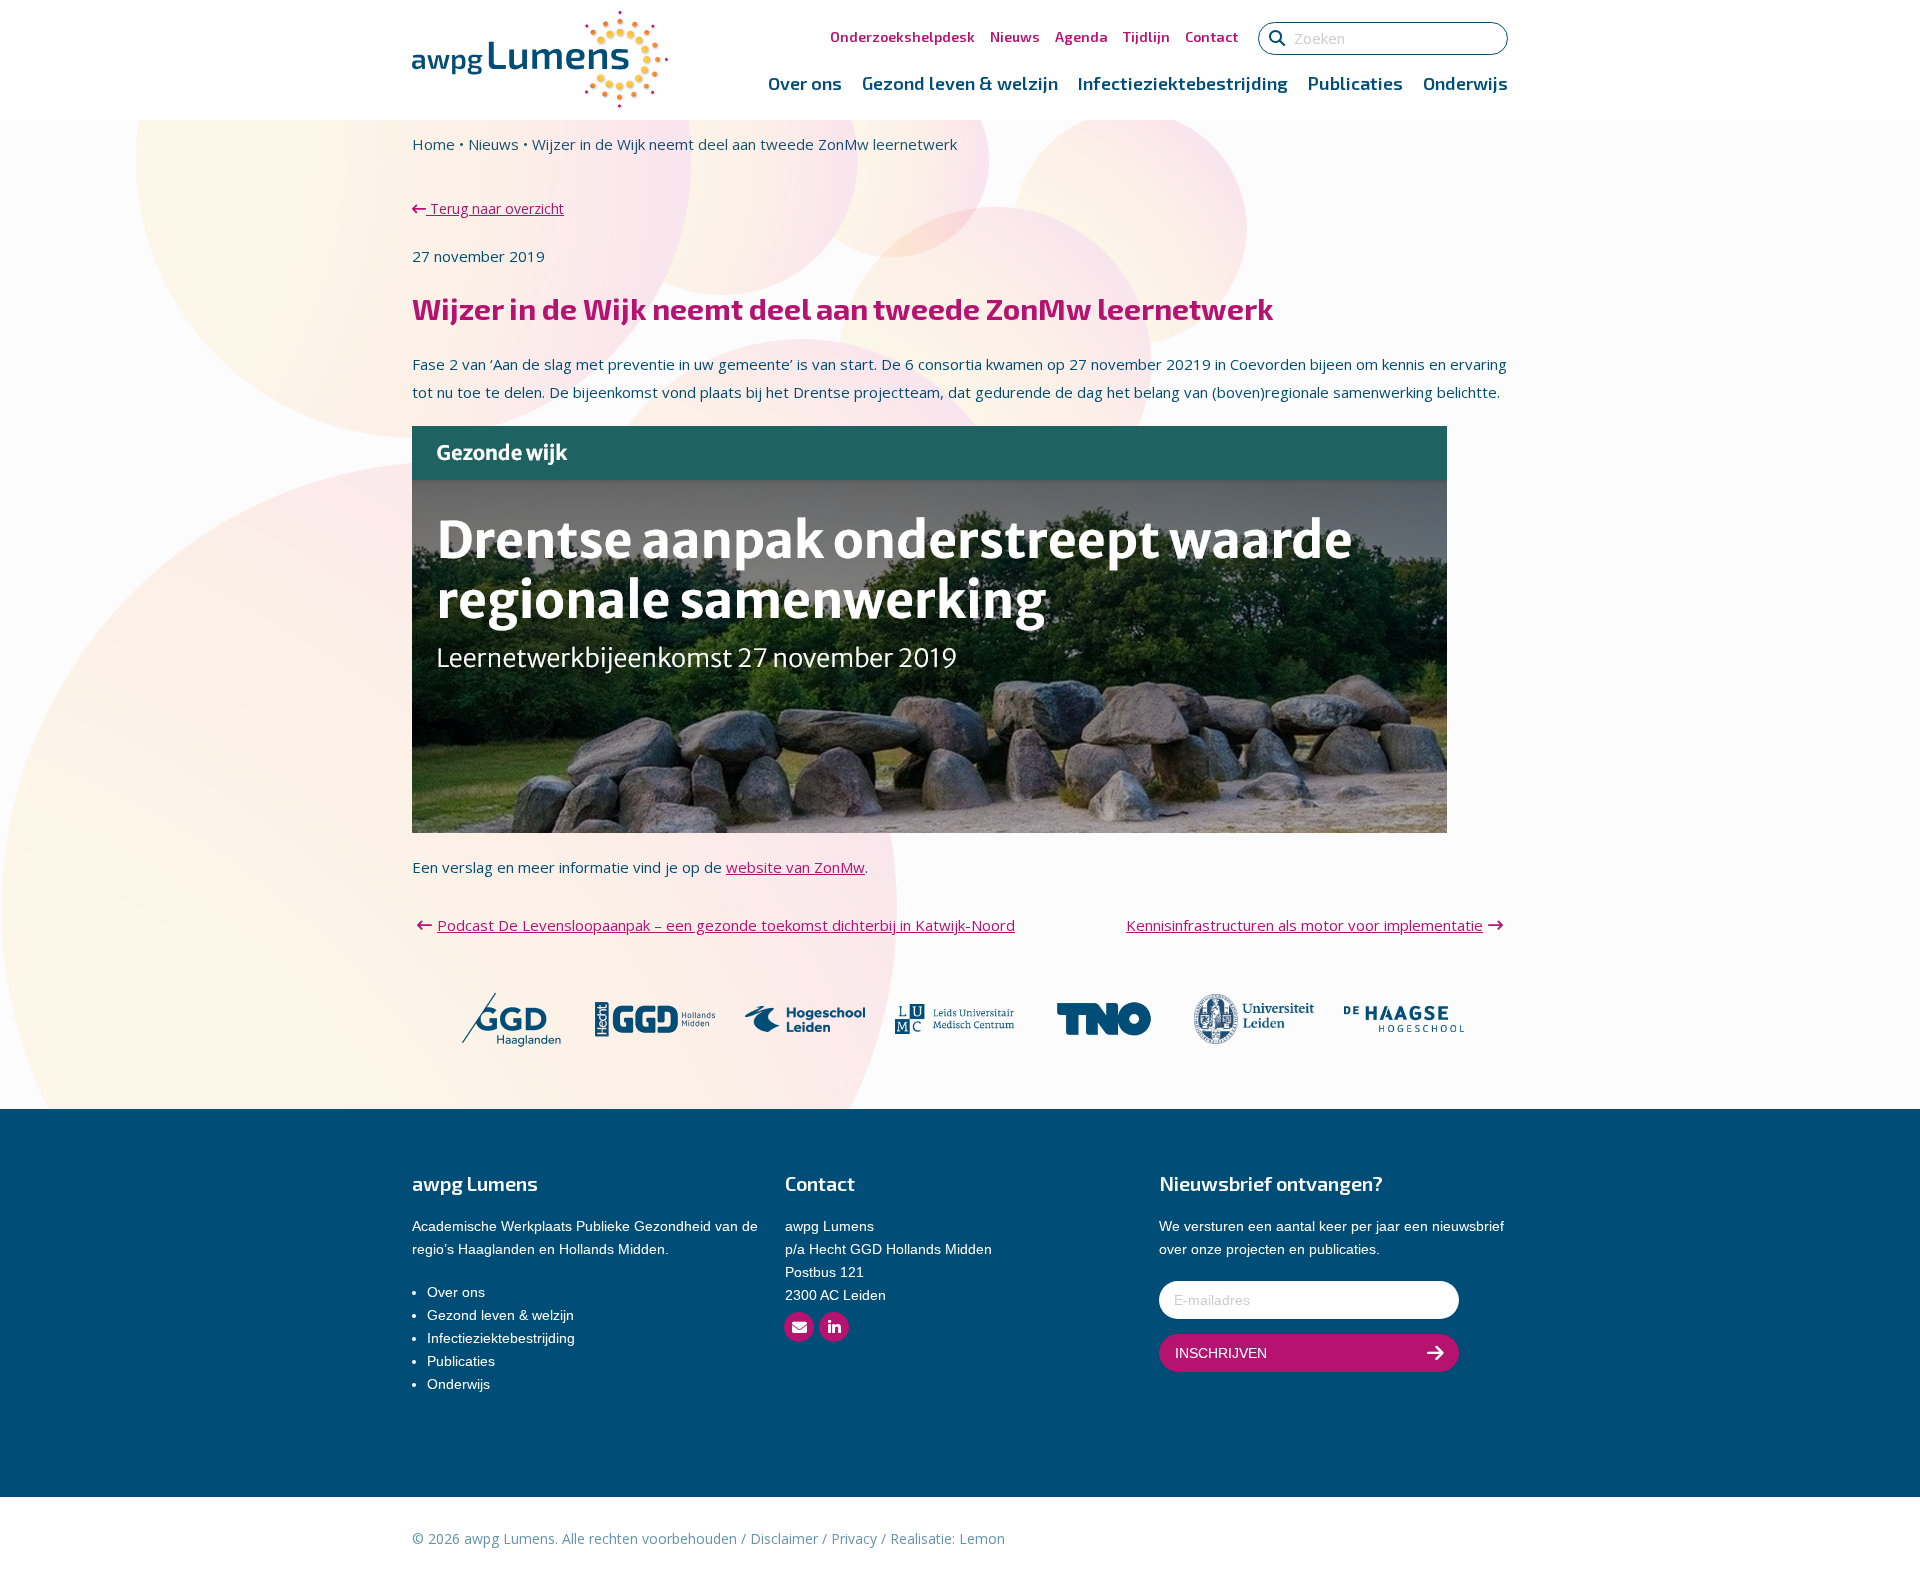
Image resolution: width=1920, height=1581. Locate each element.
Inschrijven (1221, 1353)
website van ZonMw (795, 867)
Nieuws (1015, 36)
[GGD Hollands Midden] (655, 1017)
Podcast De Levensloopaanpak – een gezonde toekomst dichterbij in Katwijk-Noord (726, 925)
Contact (1211, 36)
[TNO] (1104, 1017)
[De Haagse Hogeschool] (1404, 1017)
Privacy (854, 1538)
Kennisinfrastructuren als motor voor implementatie (1304, 925)
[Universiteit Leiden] (1254, 1017)
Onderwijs (1465, 83)
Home (433, 144)
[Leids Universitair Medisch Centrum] (955, 1017)
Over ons (805, 83)
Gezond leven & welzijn (960, 83)
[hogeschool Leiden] (805, 1017)
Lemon (982, 1538)
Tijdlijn (1146, 36)
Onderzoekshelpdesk (902, 36)
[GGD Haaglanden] (510, 1017)
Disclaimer (784, 1538)
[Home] (540, 58)
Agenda (1081, 36)
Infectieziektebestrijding (1183, 83)
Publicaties (1355, 83)
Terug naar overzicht (495, 208)
